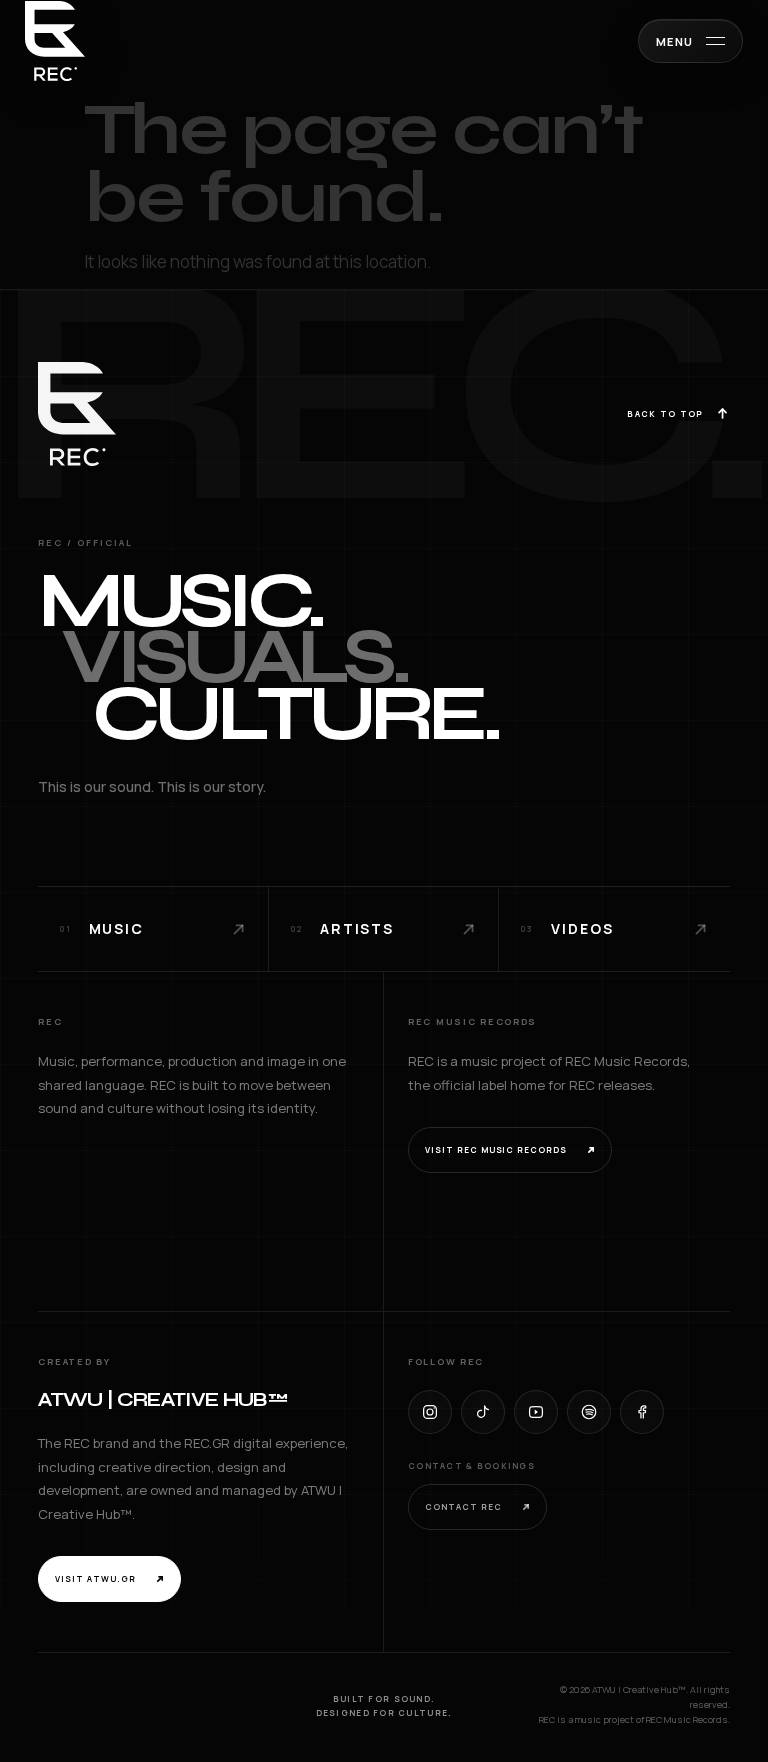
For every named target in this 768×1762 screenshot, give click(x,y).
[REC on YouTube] (536, 1412)
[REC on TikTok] (483, 1412)
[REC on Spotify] (589, 1412)
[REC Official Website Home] (55, 41)
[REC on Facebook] (642, 1412)
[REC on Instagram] (430, 1412)
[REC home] (77, 414)
